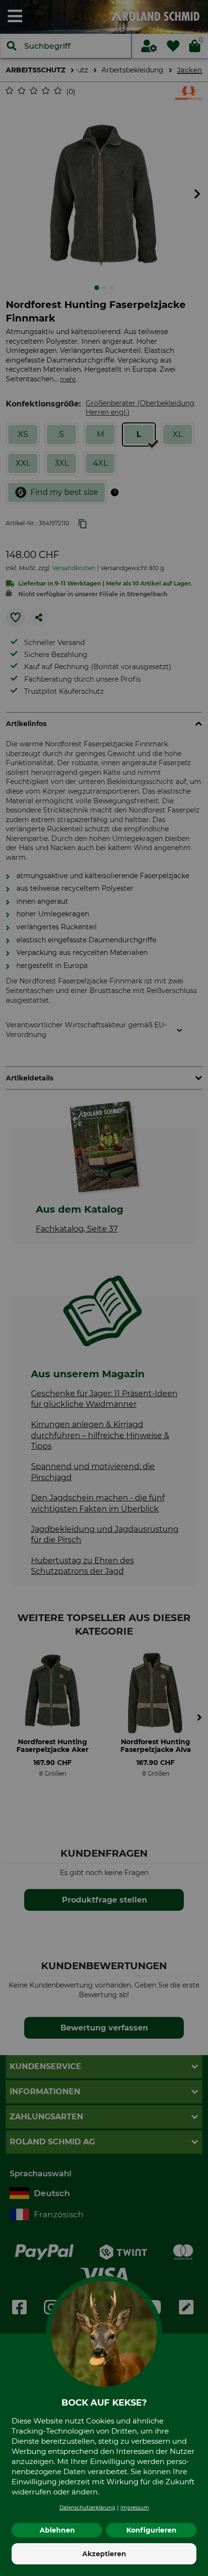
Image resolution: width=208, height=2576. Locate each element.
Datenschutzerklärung (87, 2508)
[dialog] (104, 1288)
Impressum (135, 2508)
